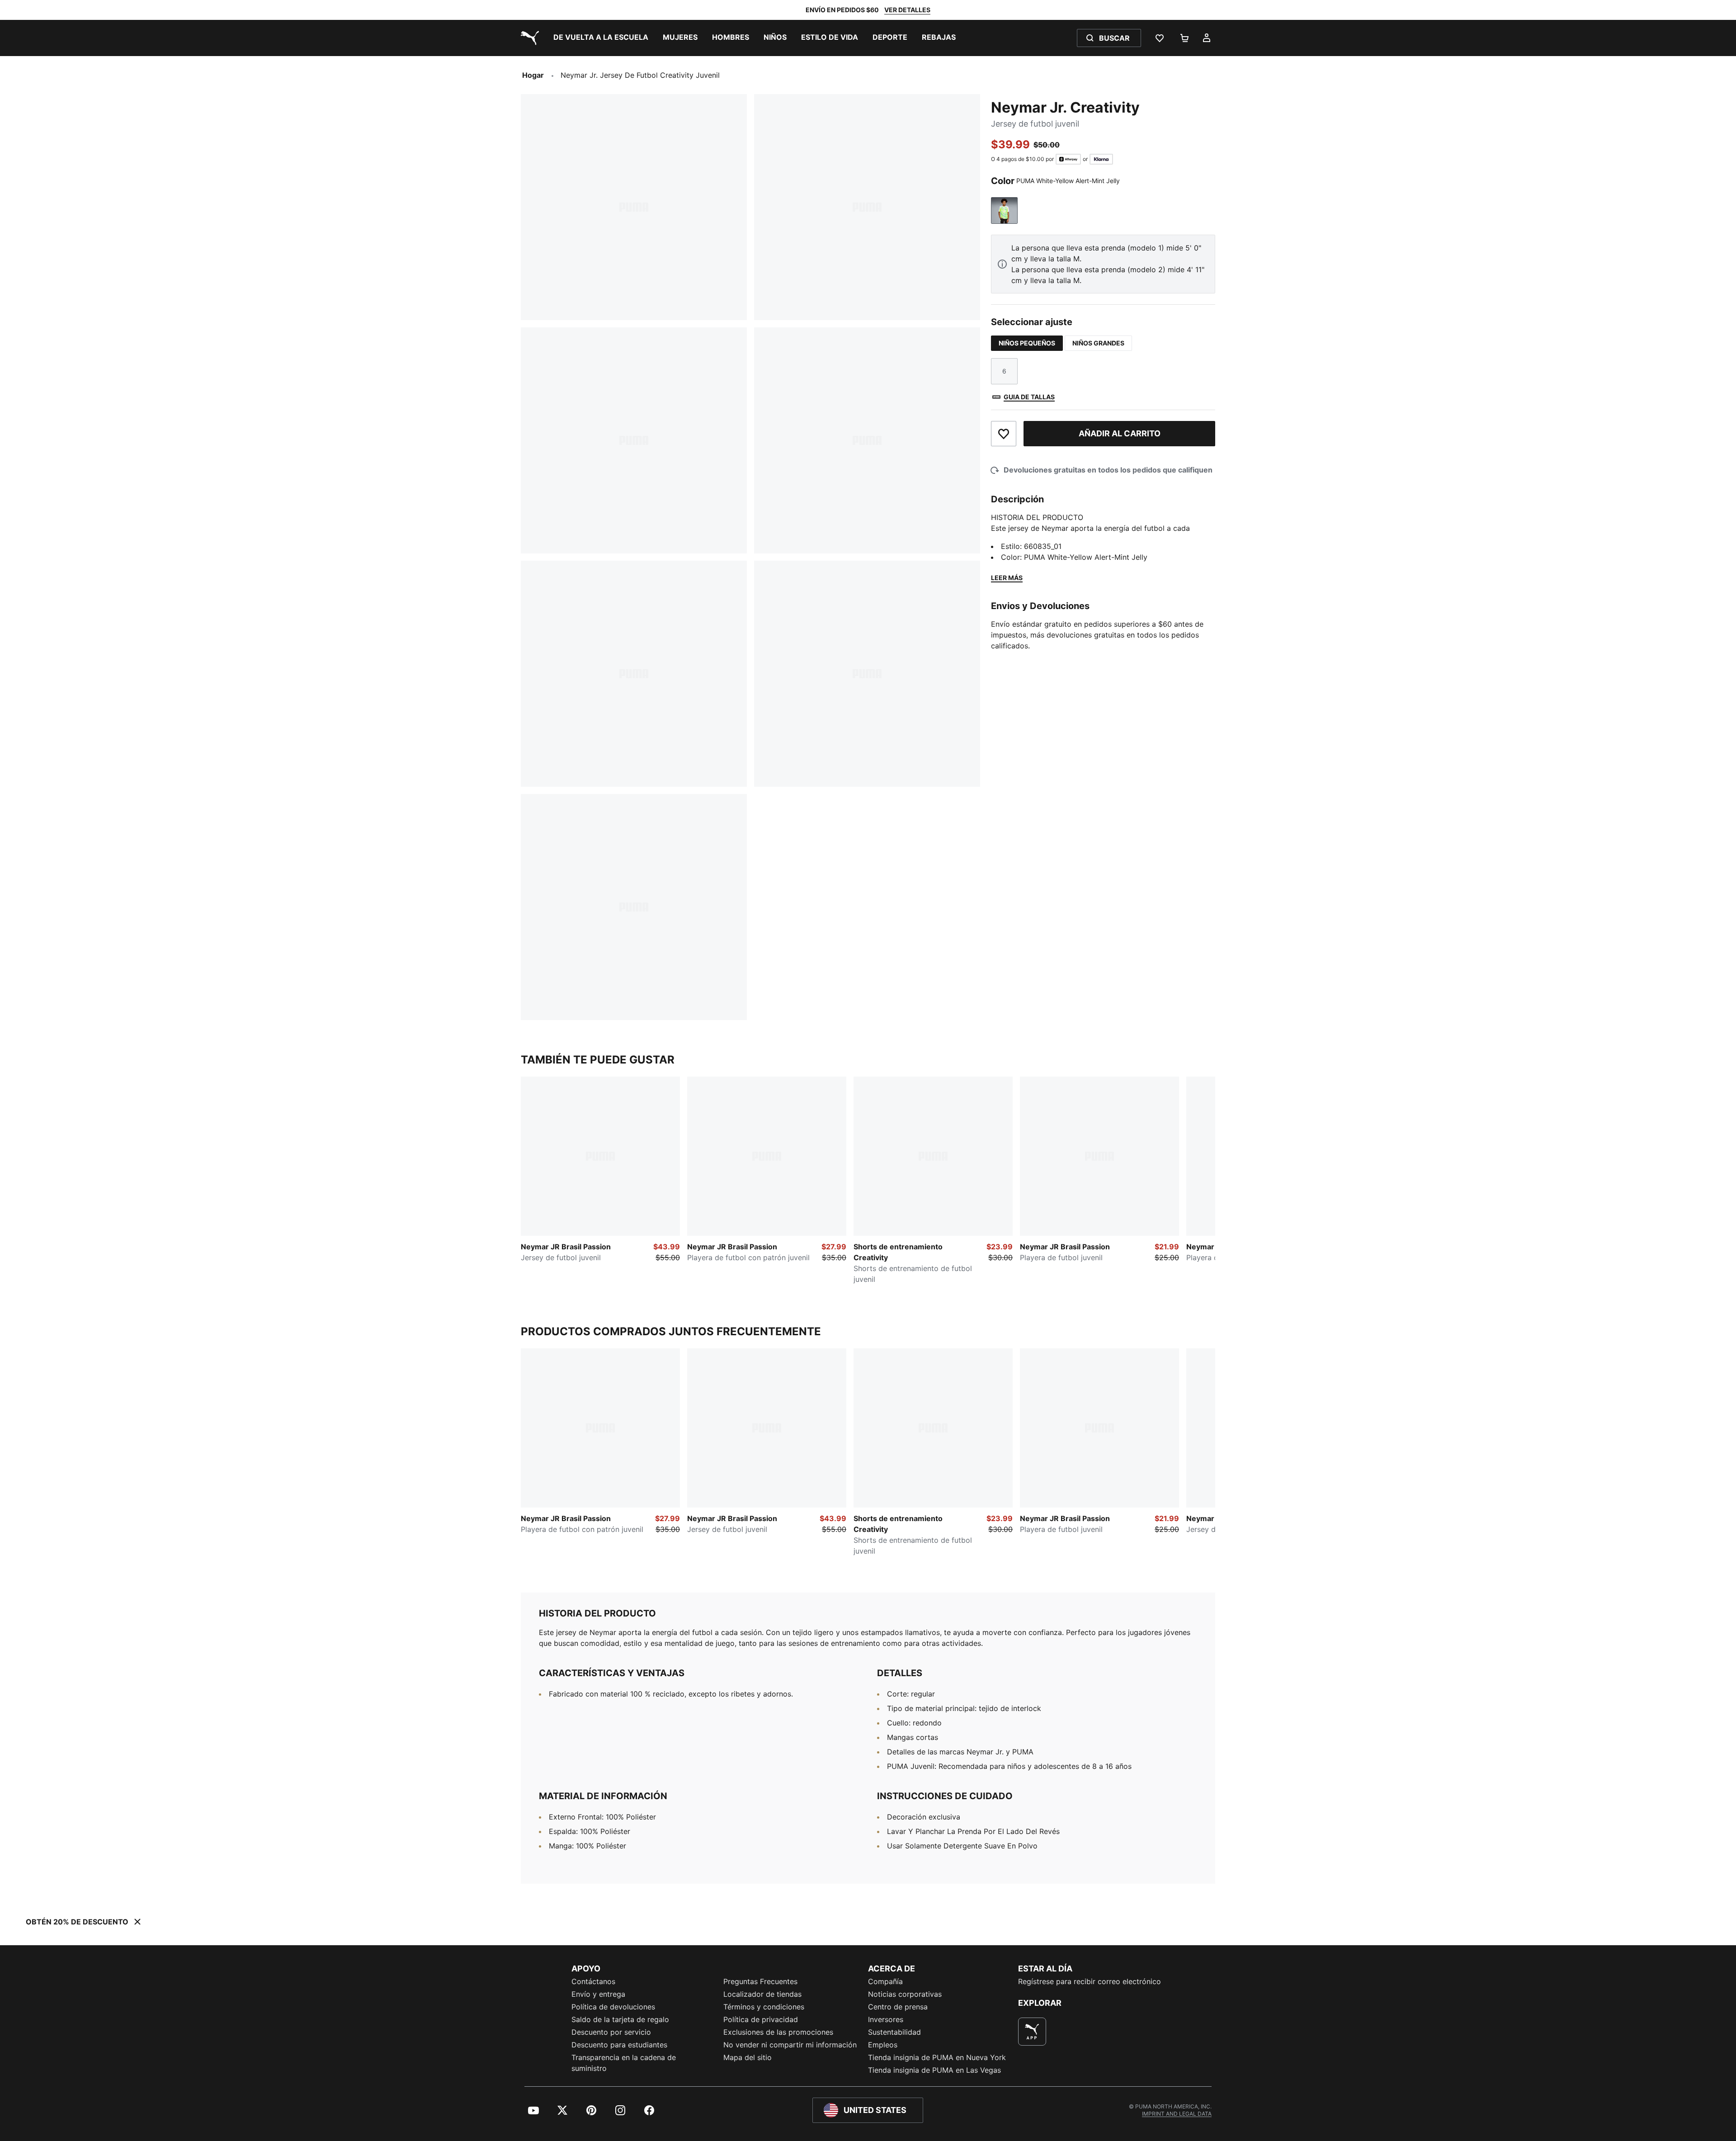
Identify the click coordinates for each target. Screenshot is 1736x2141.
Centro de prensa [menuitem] (898, 2007)
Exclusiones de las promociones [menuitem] (778, 2032)
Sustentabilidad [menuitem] (894, 2032)
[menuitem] (601, 38)
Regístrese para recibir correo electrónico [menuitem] (1090, 1981)
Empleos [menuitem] (883, 2045)
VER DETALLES (907, 10)
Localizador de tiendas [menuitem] (762, 1994)
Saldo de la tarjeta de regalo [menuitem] (620, 2019)
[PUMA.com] (528, 38)
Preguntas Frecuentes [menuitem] (760, 1981)
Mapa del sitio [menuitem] (748, 2057)
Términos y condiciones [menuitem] (764, 2007)
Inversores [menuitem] (886, 2019)
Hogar (533, 75)
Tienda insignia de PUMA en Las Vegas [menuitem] (934, 2070)
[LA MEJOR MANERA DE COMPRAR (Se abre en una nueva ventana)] (1032, 2032)
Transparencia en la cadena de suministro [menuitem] (624, 2063)
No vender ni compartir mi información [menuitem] (790, 2045)
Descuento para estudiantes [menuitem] (619, 2045)
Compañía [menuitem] (885, 1981)
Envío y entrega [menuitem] (598, 1994)
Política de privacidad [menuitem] (761, 2019)
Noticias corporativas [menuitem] (905, 1994)
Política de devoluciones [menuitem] (613, 2007)
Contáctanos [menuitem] (593, 1981)
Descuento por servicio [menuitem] (611, 2032)
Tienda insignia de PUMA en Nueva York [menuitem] (937, 2057)
